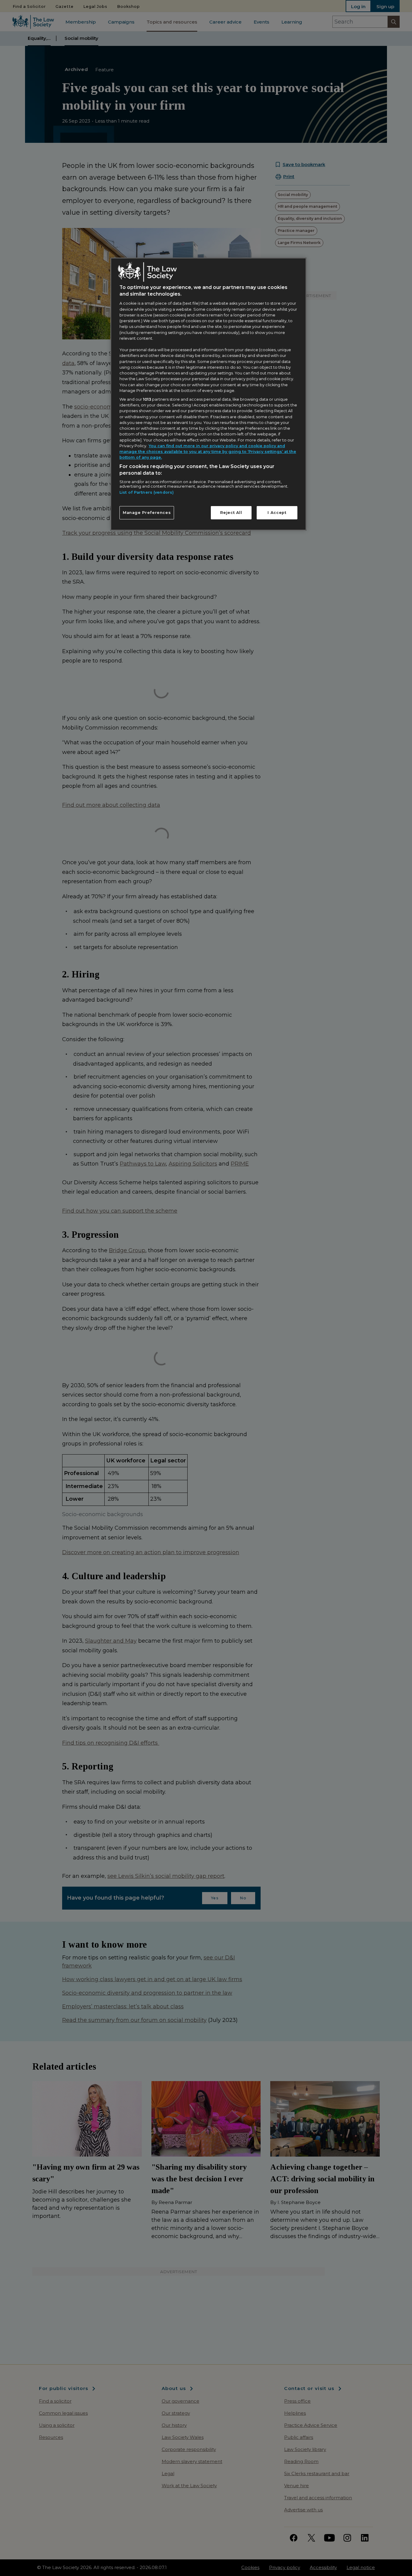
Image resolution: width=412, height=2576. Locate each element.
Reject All (231, 513)
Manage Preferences (147, 513)
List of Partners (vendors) (147, 492)
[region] (208, 394)
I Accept (277, 513)
